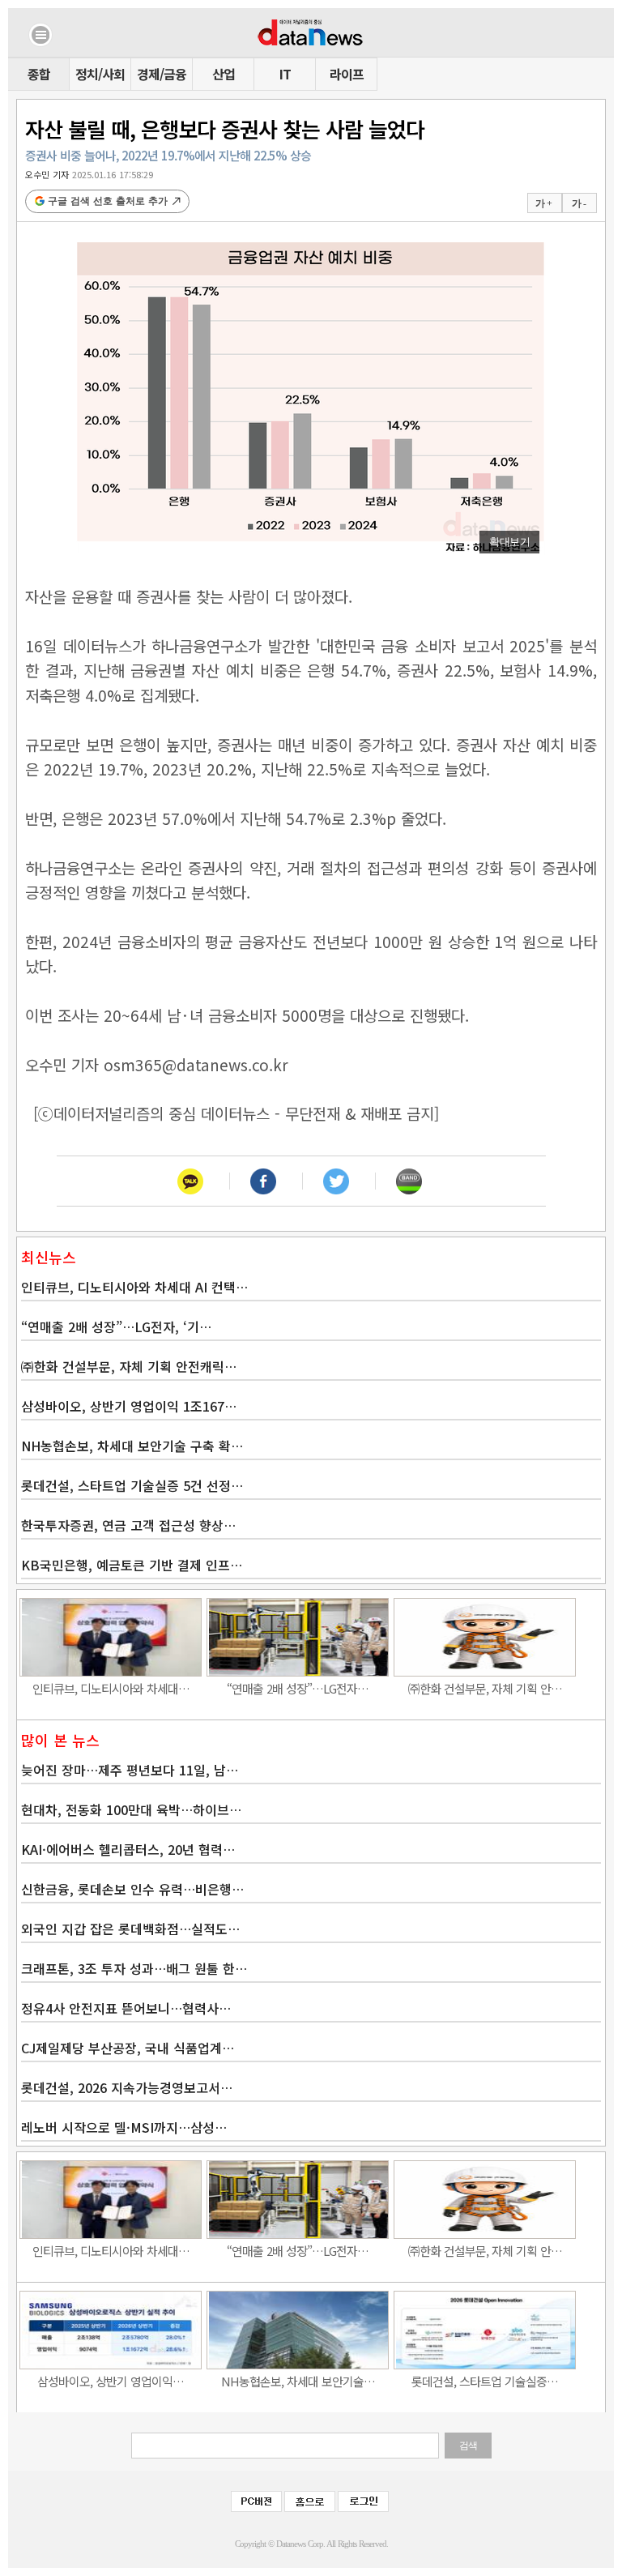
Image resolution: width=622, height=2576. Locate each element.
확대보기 (509, 542)
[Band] (409, 1181)
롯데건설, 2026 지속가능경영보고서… (127, 2087)
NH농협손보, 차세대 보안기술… (298, 2381)
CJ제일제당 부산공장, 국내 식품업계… (128, 2048)
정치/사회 (100, 74)
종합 (39, 74)
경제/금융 (162, 74)
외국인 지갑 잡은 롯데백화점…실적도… (130, 1929)
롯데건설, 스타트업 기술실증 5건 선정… (132, 1485)
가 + (543, 203)
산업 (224, 74)
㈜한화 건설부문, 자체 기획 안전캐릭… (129, 1366)
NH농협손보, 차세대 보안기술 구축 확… (132, 1446)
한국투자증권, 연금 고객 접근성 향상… (128, 1525)
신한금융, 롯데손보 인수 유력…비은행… (132, 1889)
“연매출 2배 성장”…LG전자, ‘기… (116, 1326)
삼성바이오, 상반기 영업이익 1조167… (129, 1406)
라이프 (347, 74)
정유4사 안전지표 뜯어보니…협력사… (126, 2008)
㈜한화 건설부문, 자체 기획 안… (485, 1688)
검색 (468, 2446)
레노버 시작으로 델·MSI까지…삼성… (124, 2127)
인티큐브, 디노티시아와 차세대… (111, 1688)
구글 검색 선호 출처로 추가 (108, 201)
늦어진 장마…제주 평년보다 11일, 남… (130, 1770)
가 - (579, 203)
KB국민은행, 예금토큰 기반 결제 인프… (132, 1565)
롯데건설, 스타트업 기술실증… (485, 2381)
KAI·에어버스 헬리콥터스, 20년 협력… (128, 1849)
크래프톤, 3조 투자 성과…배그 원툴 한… (134, 1968)
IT (285, 74)
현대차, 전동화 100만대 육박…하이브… (131, 1809)
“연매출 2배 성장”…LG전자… (298, 1688)
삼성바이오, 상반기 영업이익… (111, 2381)
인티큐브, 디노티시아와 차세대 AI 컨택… (134, 1287)
